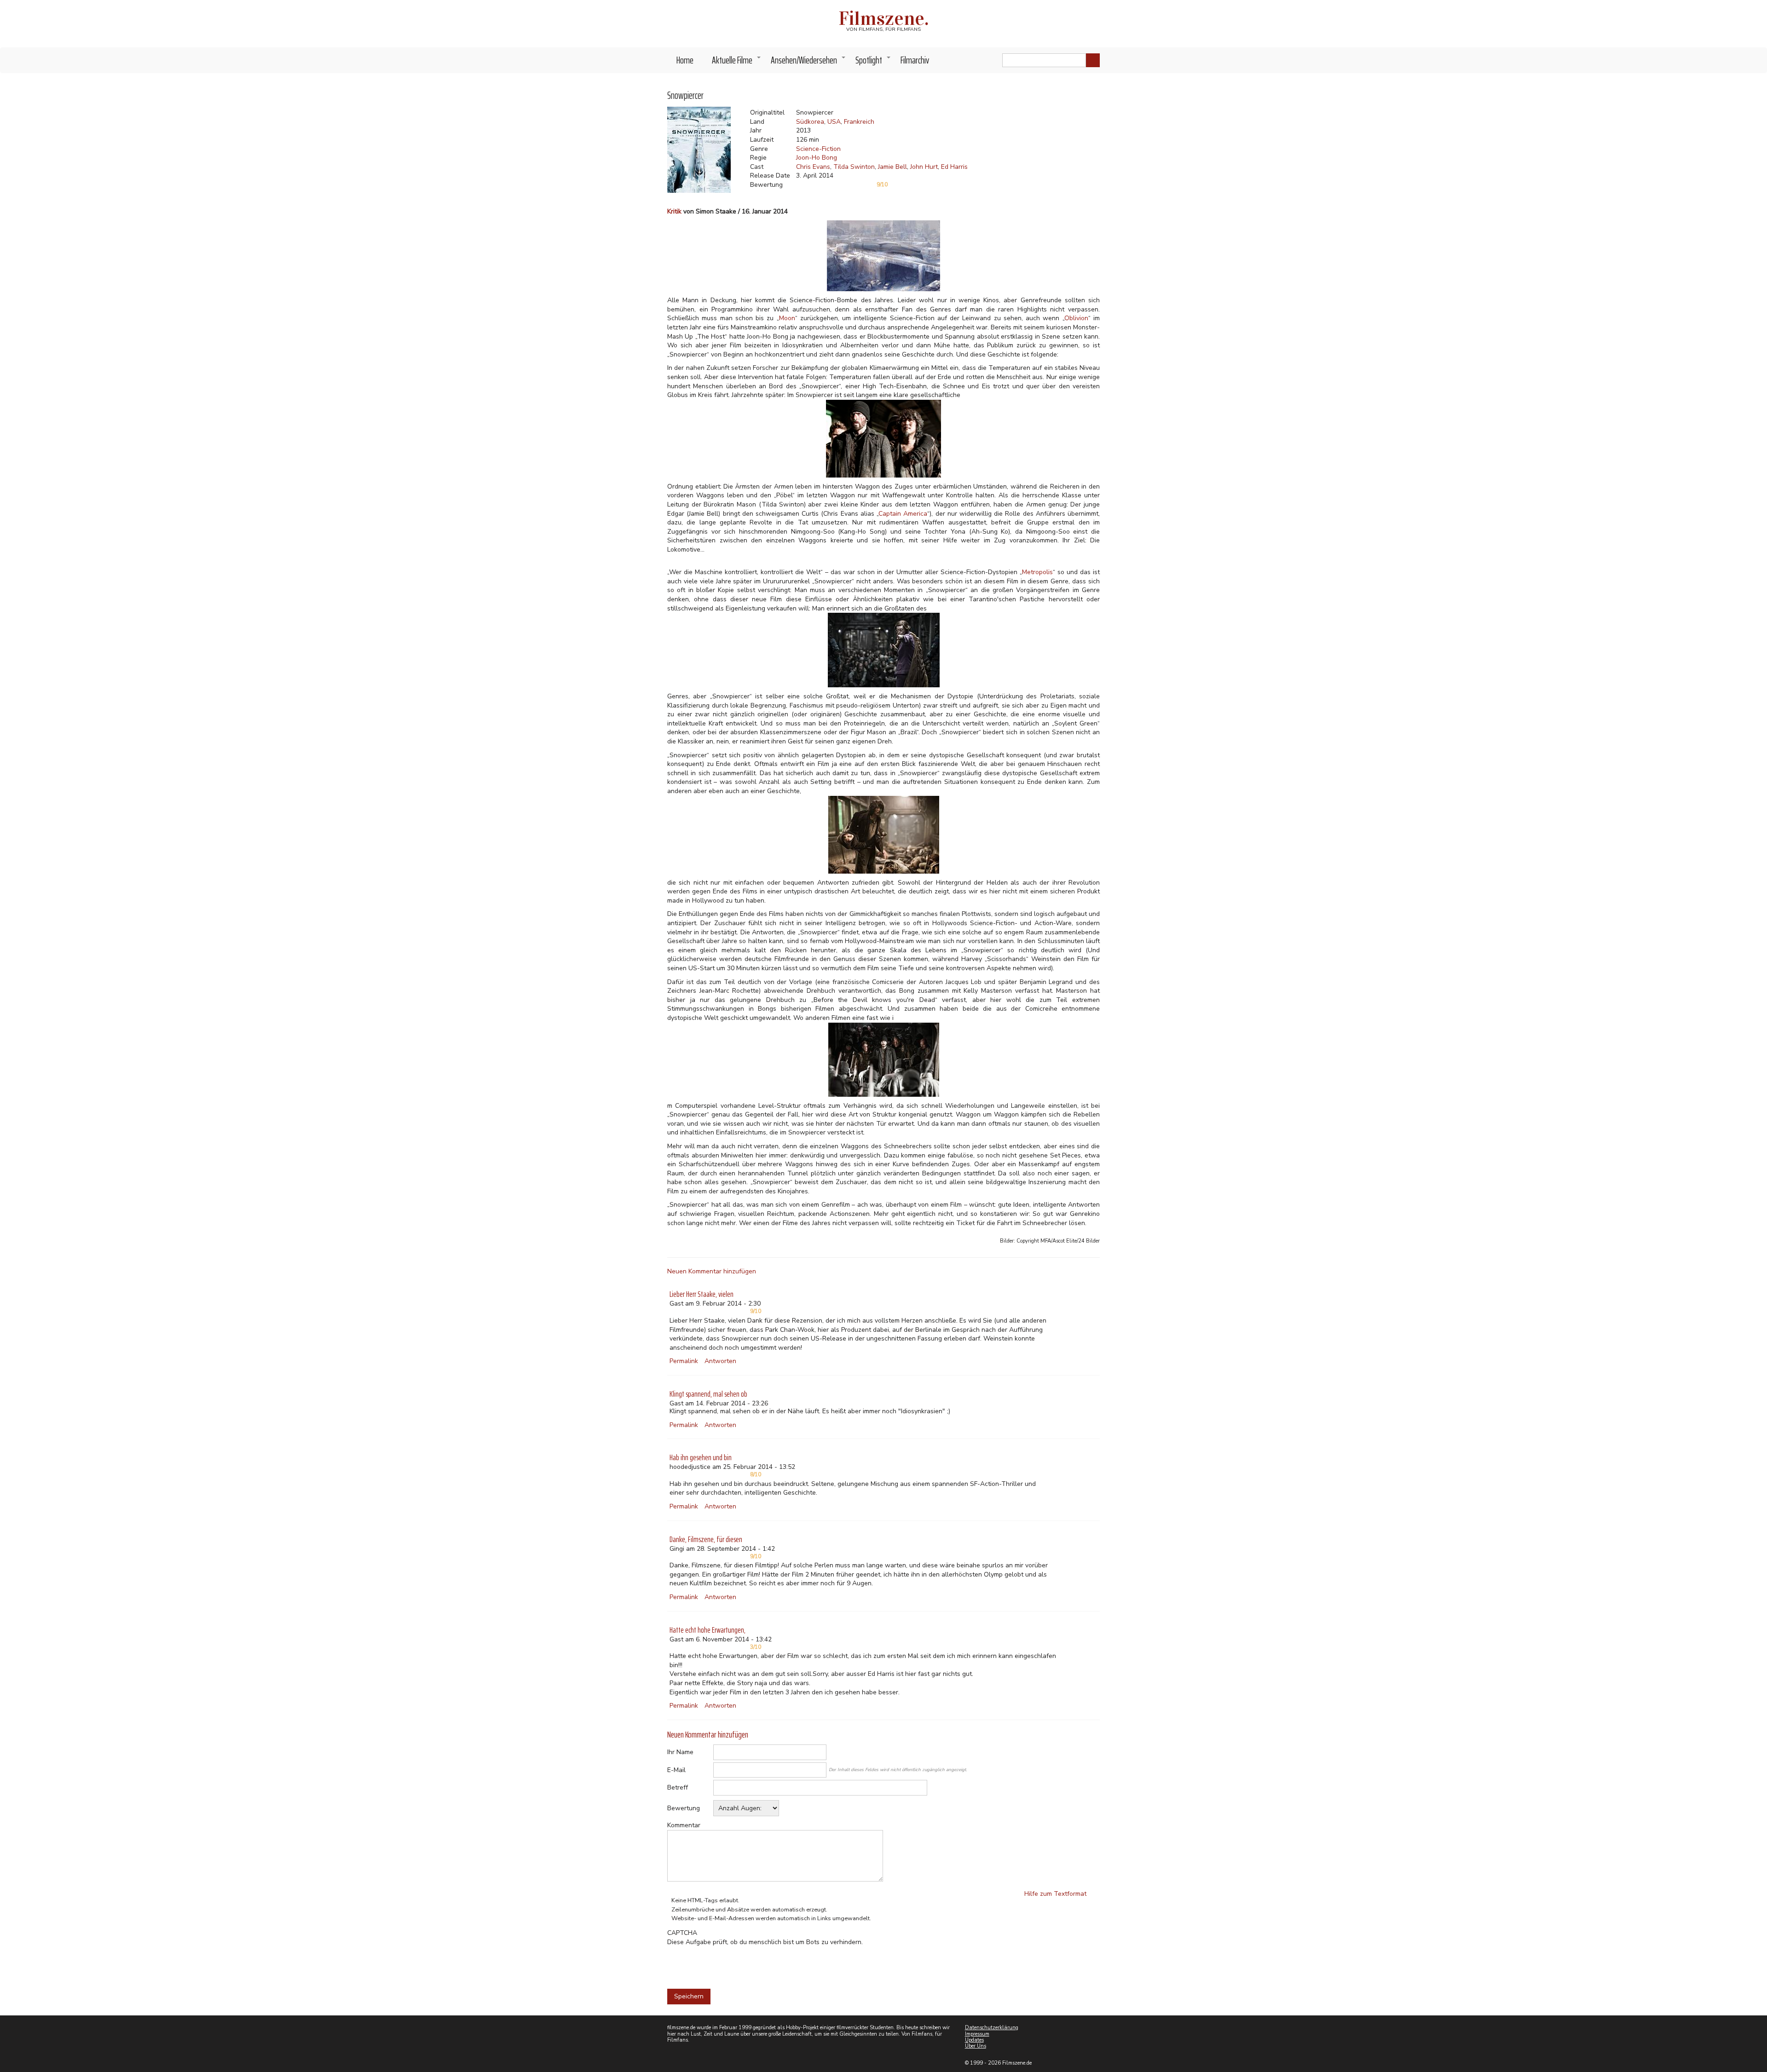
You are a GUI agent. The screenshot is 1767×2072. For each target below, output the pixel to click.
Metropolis (1037, 572)
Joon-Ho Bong (817, 158)
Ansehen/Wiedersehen (808, 63)
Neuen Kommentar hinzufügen (712, 1271)
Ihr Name (680, 1752)
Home (685, 60)
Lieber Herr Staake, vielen (702, 1294)
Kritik (674, 211)
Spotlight (873, 63)
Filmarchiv (915, 60)
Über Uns (976, 2046)
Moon (787, 318)
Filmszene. (884, 18)
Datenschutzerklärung (992, 2028)
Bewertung (684, 1808)
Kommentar (684, 1825)
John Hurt (924, 167)
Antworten (720, 1361)
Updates (974, 2040)
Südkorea (810, 122)
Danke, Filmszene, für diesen (706, 1539)
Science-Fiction (818, 149)
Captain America (903, 514)
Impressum (977, 2034)
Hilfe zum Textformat (1055, 1894)
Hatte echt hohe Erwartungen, (707, 1630)
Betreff (678, 1787)
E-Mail (676, 1770)
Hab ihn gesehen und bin (701, 1457)
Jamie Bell (892, 167)
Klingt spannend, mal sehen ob (708, 1394)
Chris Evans (813, 167)
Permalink (684, 1361)
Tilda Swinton (854, 167)
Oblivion (1076, 318)
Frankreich (859, 122)
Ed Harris (954, 167)
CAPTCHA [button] (682, 1933)
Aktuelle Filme (737, 63)
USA (834, 122)
